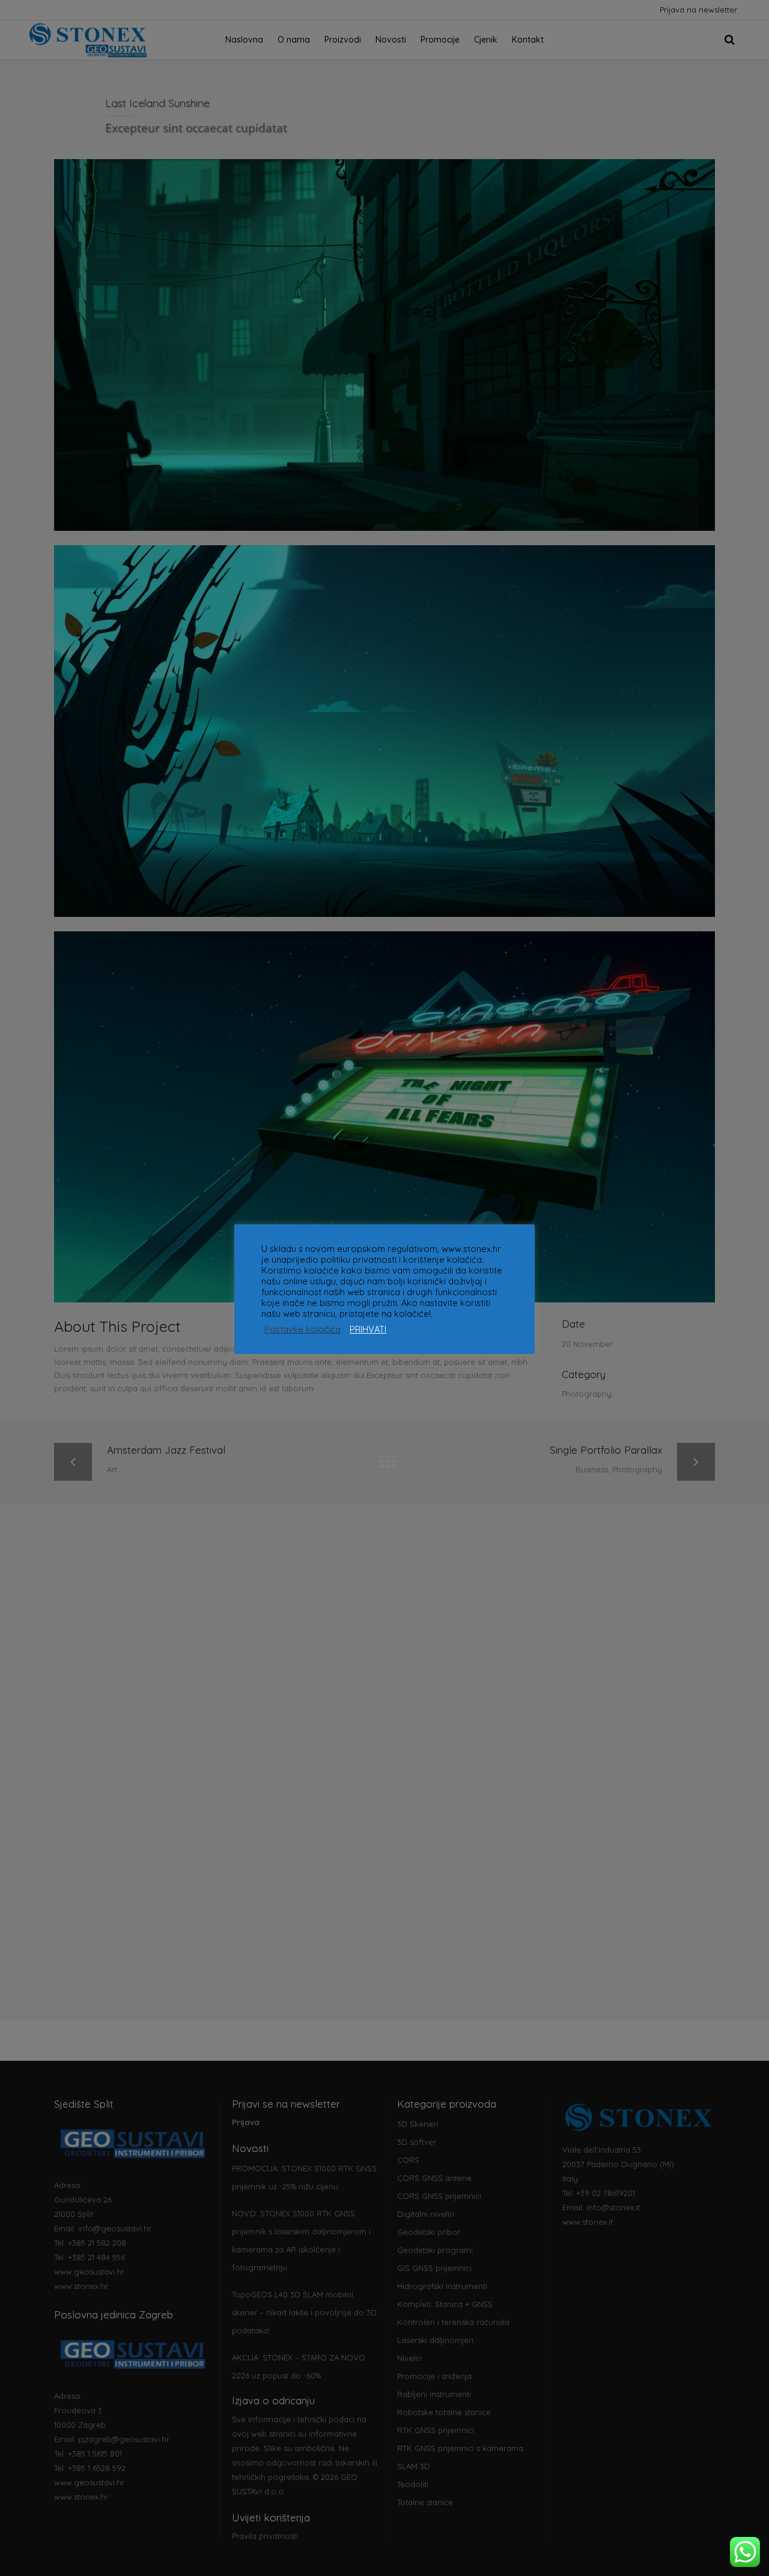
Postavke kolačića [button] (302, 1329)
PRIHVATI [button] (368, 1329)
